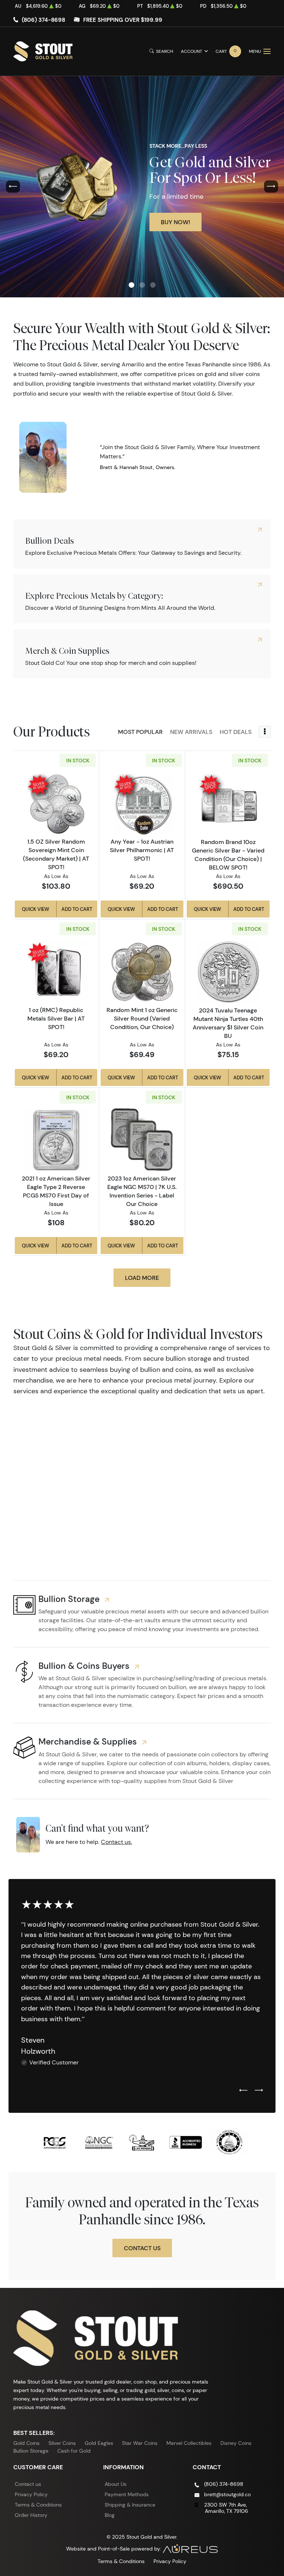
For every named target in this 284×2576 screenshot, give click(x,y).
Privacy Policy (31, 2494)
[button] (131, 285)
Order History (31, 2515)
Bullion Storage (31, 2451)
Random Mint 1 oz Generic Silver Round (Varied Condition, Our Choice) (142, 1018)
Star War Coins (140, 2443)
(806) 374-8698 (43, 20)
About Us (116, 2484)
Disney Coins (236, 2443)
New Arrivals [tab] (191, 732)
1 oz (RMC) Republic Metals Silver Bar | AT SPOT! (56, 1018)
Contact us (28, 2484)
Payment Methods (127, 2494)
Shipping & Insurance (130, 2505)
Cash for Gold (74, 2451)
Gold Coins (26, 2443)
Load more (142, 1278)
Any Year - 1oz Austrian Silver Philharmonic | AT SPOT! (142, 850)
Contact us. (116, 1842)
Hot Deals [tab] (236, 732)
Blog (110, 2515)
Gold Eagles (99, 2443)
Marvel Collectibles (189, 2443)
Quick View (35, 909)
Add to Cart (77, 909)
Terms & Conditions (38, 2505)
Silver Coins (62, 2443)
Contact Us (142, 2248)
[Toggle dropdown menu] (265, 732)
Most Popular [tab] (140, 732)
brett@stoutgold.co (227, 2494)
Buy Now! (175, 222)
